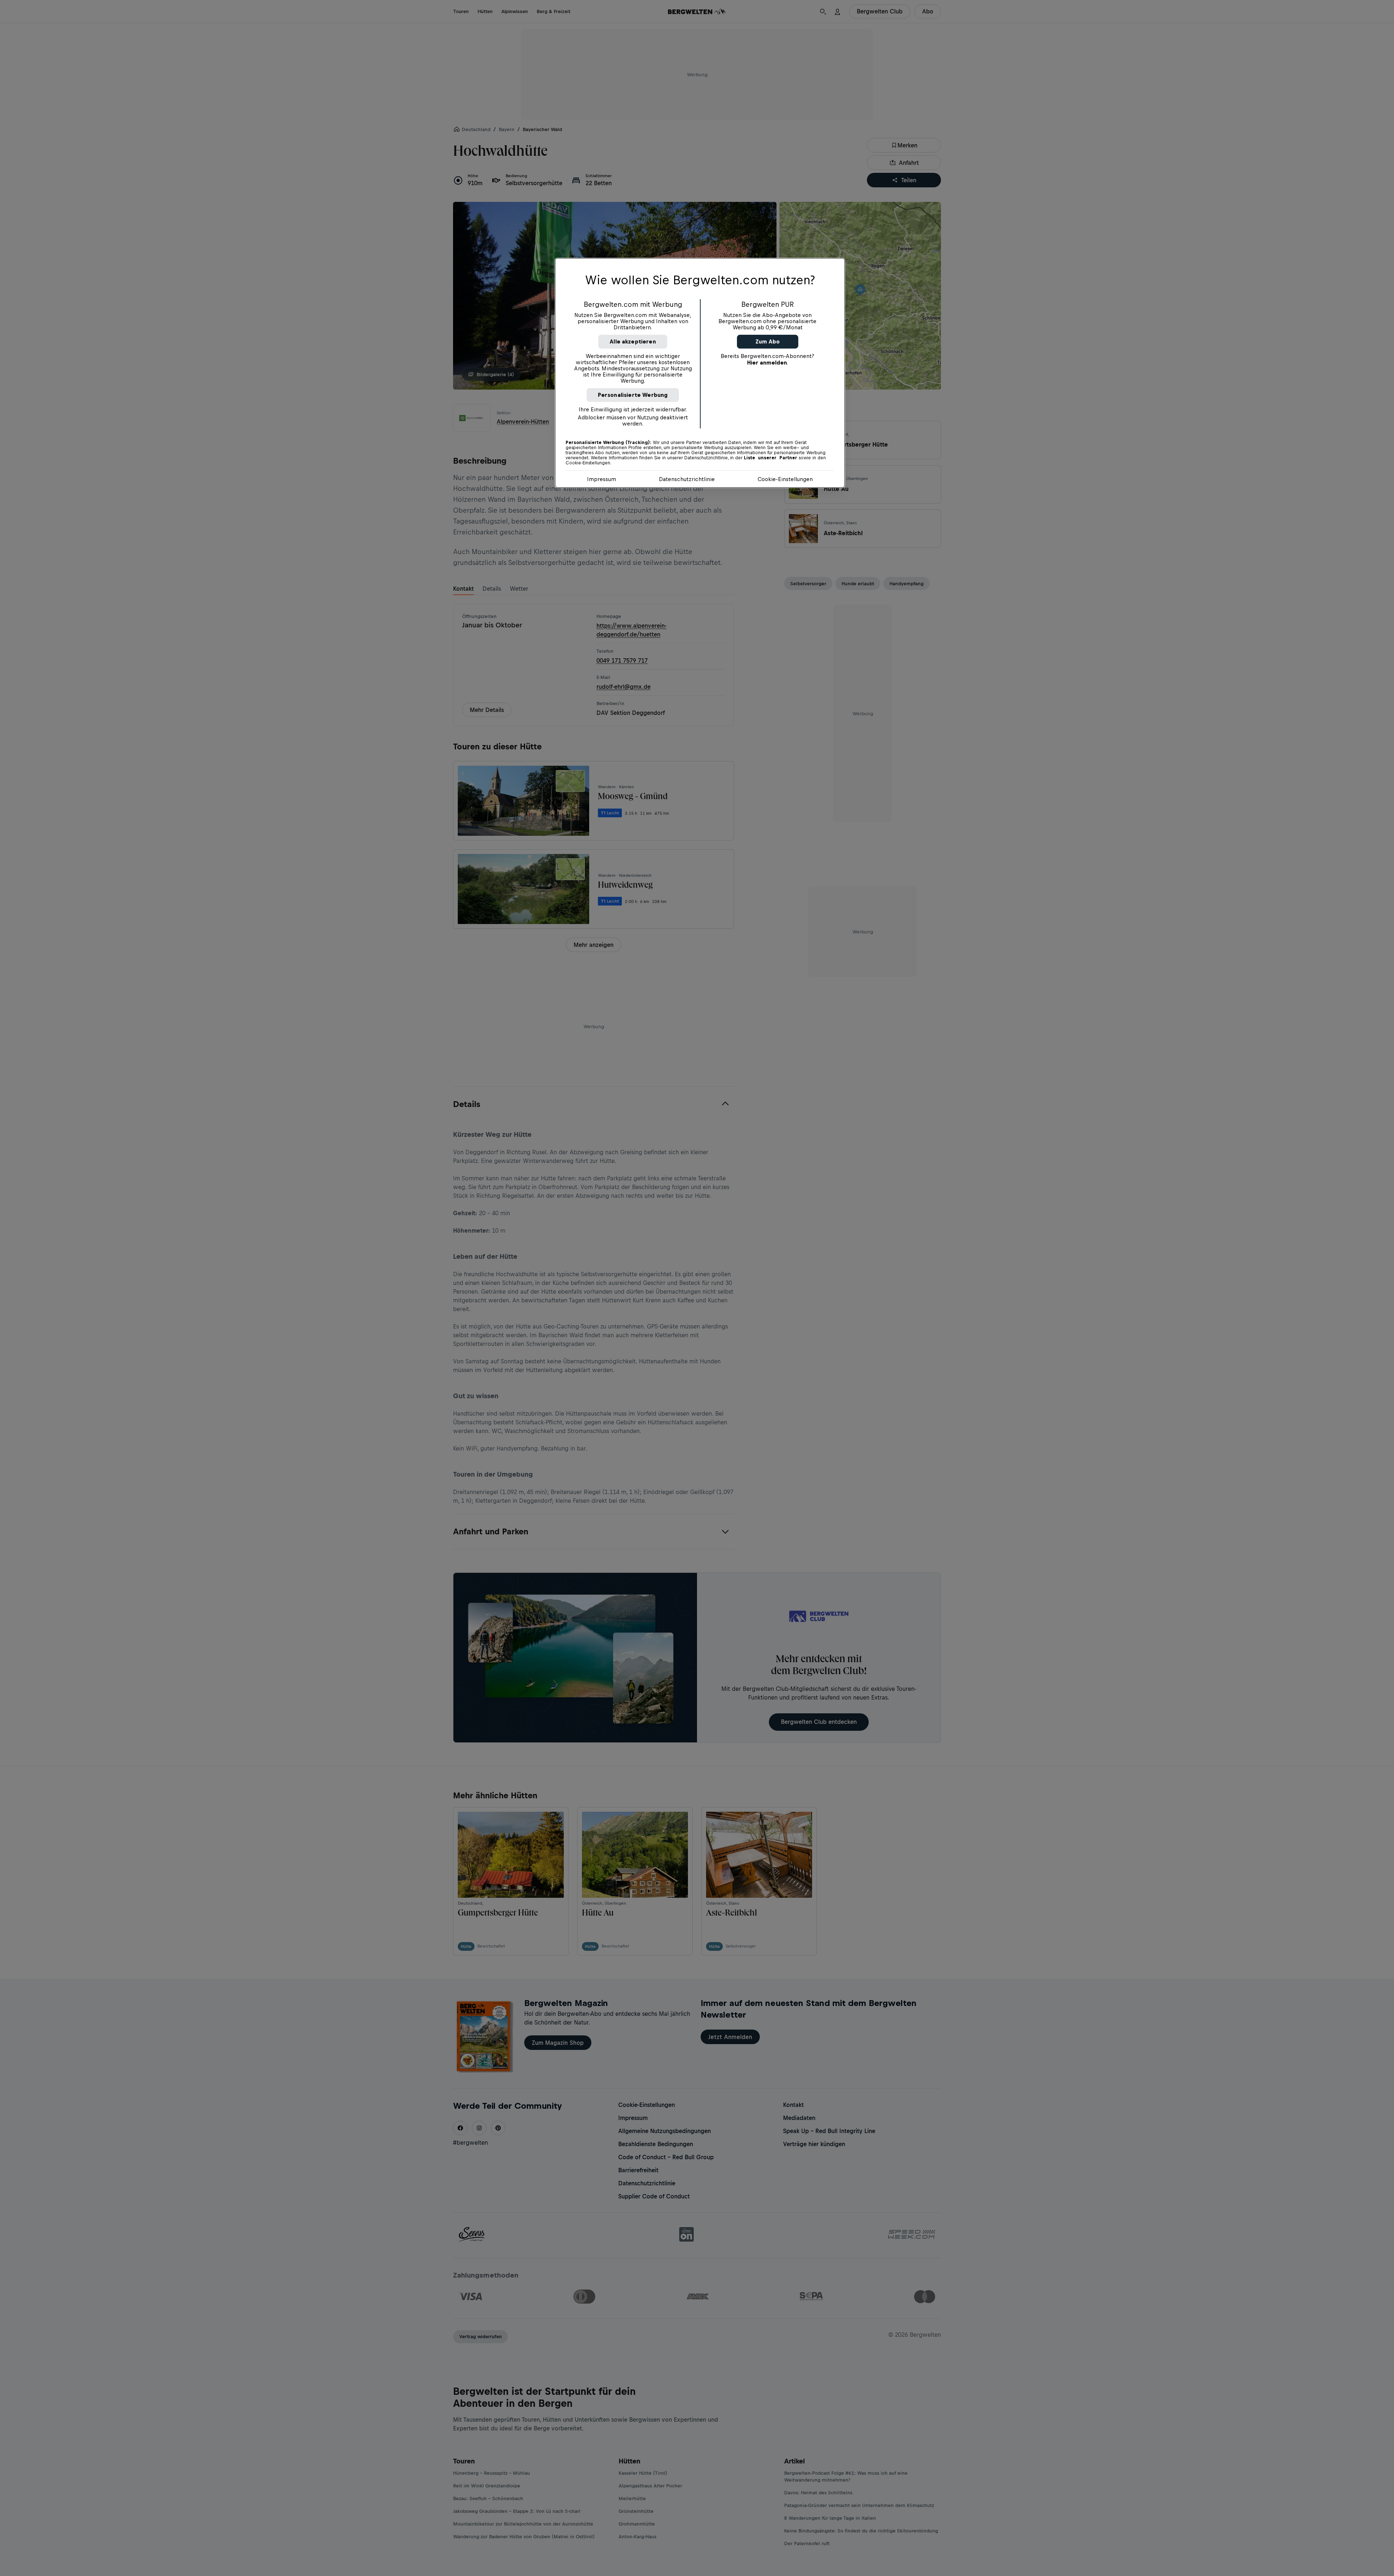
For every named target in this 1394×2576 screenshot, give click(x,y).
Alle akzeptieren (633, 341)
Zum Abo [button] (768, 341)
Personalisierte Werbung (633, 395)
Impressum (602, 479)
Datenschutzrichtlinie (687, 479)
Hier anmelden (767, 363)
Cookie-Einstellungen (785, 479)
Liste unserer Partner (771, 458)
